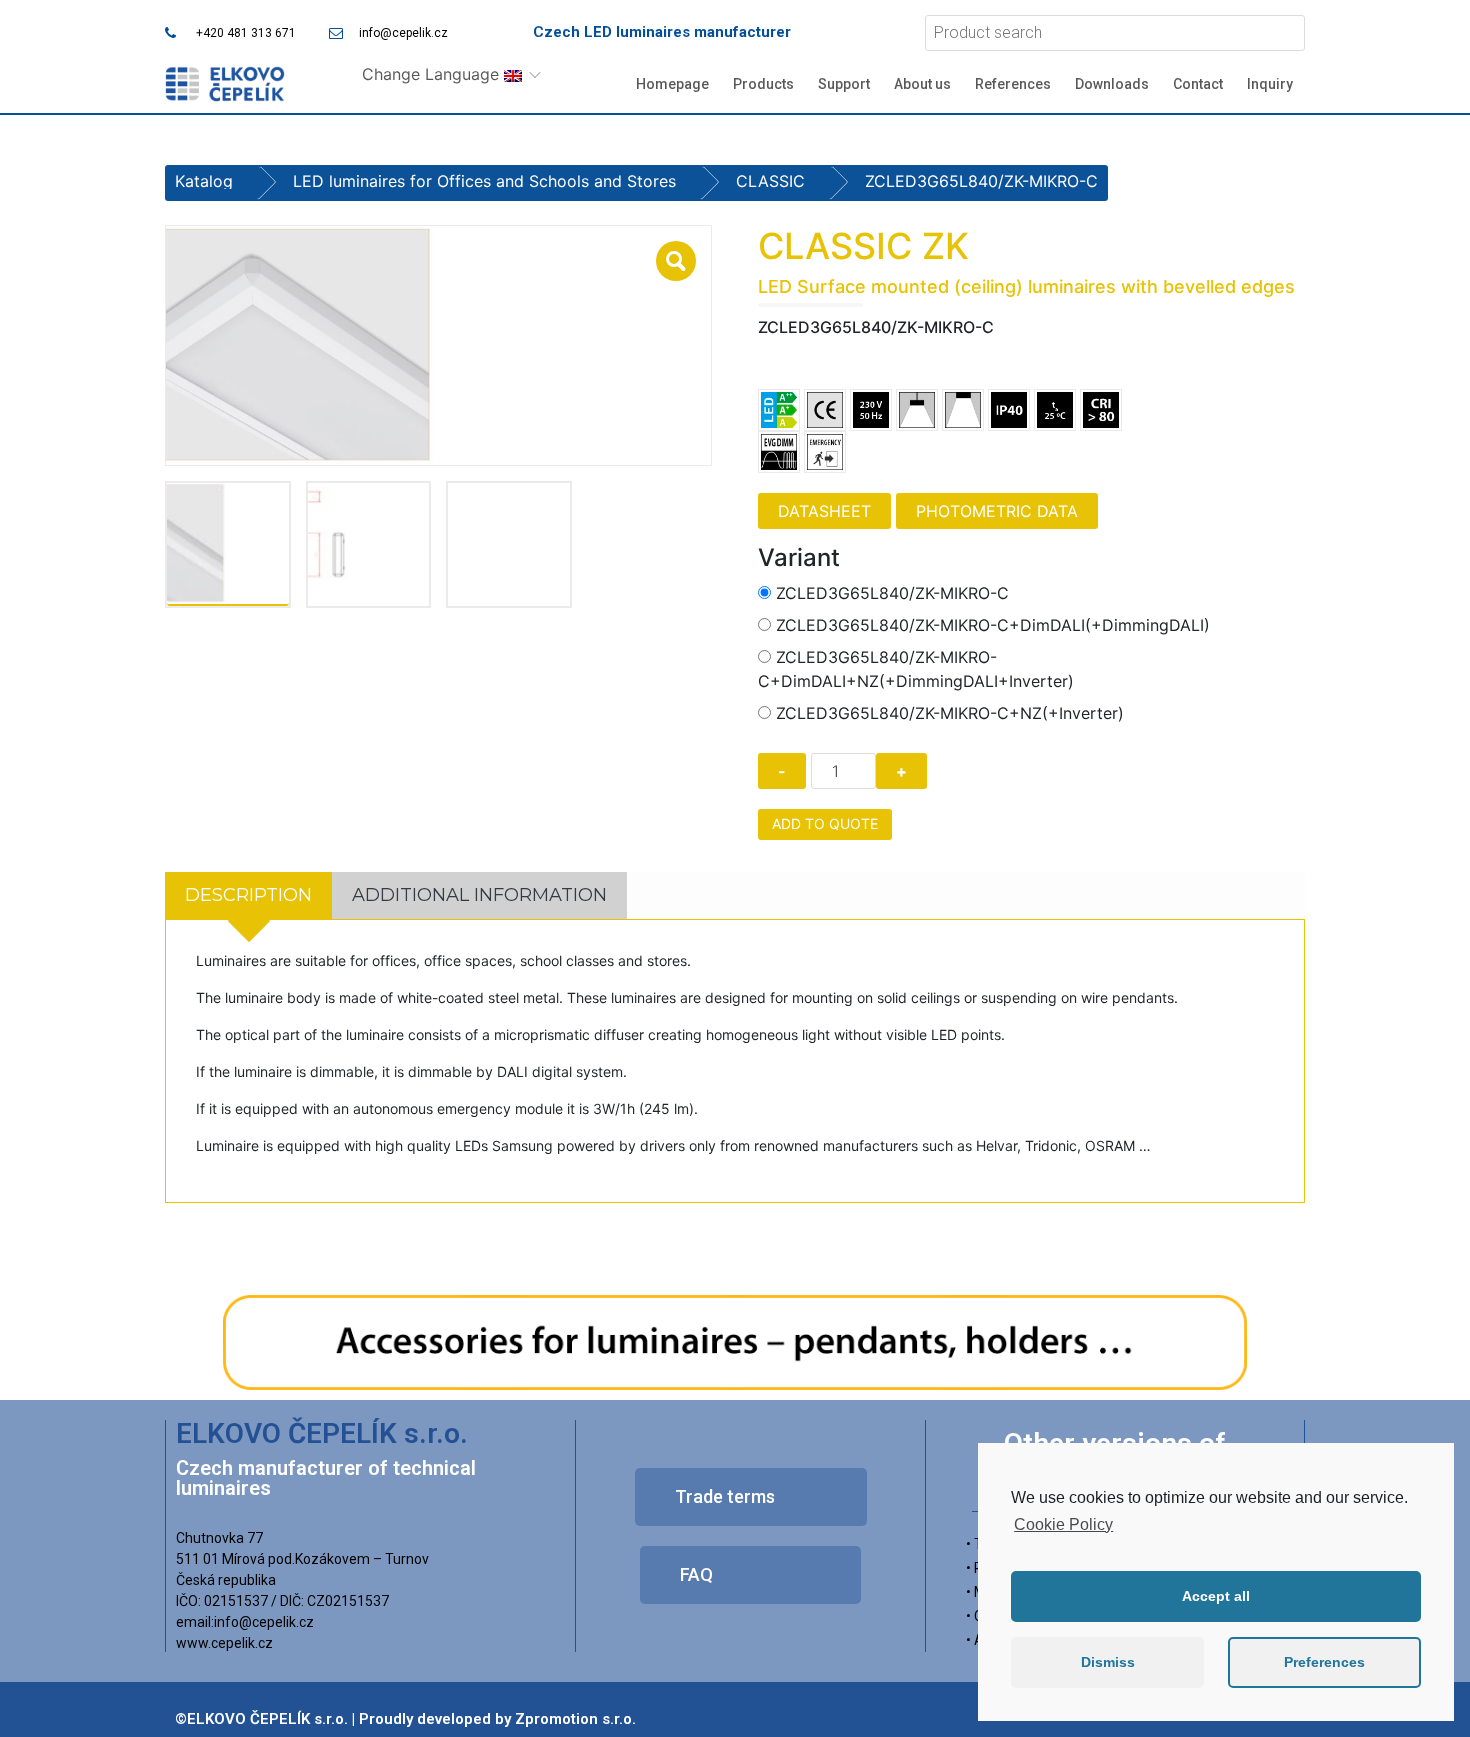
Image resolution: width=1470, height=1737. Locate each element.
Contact (1198, 84)
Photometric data (997, 511)
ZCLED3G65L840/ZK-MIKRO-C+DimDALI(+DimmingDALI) (993, 625)
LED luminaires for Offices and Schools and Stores (484, 181)
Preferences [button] (1324, 1662)
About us (922, 84)
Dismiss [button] (1108, 1662)
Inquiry (1270, 84)
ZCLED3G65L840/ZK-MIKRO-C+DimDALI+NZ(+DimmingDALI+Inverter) (916, 669)
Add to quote (825, 823)
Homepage (672, 84)
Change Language (433, 74)
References (1013, 84)
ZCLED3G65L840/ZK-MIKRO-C (892, 593)
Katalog (204, 181)
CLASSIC (770, 181)
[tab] (248, 895)
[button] (751, 1497)
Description (248, 895)
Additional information (479, 895)
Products (763, 84)
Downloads (1112, 84)
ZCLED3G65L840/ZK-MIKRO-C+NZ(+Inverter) (950, 713)
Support (844, 84)
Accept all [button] (1216, 1596)
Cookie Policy (1063, 1524)
